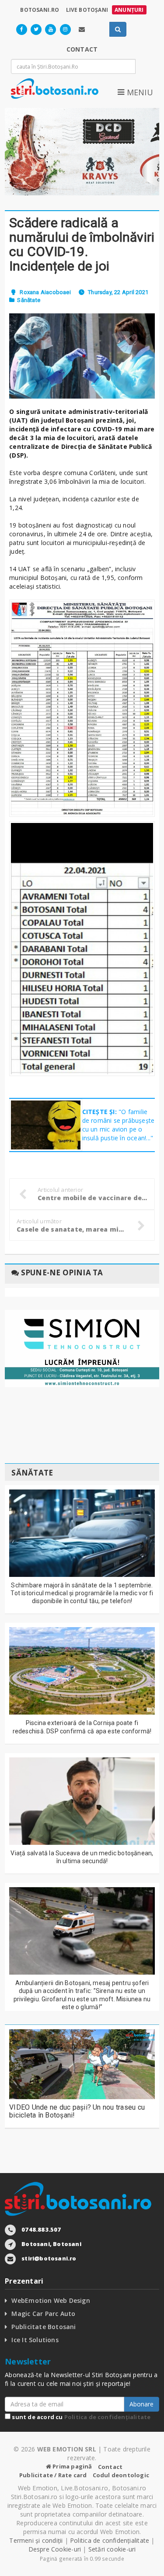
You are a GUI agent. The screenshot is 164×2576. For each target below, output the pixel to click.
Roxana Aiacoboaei (45, 292)
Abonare (141, 2404)
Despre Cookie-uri (55, 2549)
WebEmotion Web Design (51, 2300)
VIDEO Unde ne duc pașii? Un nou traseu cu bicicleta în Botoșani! (77, 2111)
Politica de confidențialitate (108, 2417)
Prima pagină (72, 2466)
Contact (110, 2467)
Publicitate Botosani (44, 2327)
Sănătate (29, 300)
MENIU (139, 92)
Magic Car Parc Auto (43, 2314)
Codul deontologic (121, 2475)
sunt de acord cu (80, 2417)
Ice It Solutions (35, 2340)
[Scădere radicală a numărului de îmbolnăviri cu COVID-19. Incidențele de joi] (82, 356)
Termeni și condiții (36, 2540)
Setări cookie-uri (112, 2549)
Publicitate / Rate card (53, 2475)
